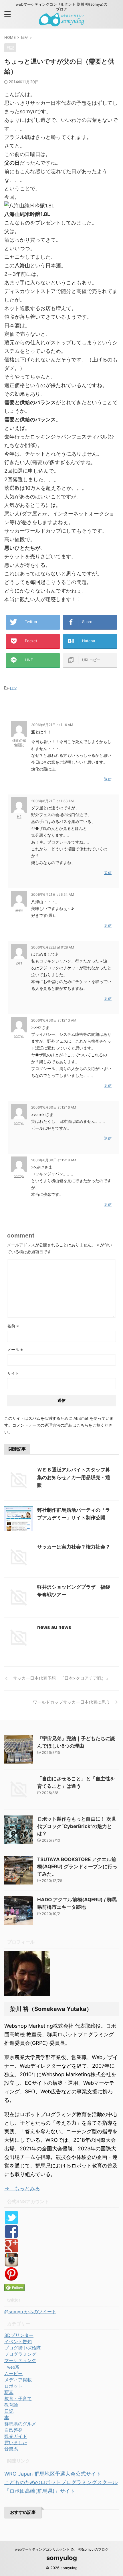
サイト (13, 1373)
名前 (13, 1326)
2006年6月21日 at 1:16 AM (52, 725)
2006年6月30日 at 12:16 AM (54, 1107)
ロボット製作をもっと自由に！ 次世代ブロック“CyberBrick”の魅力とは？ (77, 1826)
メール (15, 1349)
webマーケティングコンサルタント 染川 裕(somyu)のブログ (62, 2549)
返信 (108, 779)
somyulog (62, 2558)
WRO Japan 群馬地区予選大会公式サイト (53, 2474)
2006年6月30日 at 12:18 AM (54, 1160)
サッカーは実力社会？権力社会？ (74, 1547)
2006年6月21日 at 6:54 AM (53, 894)
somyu (19, 1036)
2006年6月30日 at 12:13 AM (54, 1020)
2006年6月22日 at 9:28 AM (53, 947)
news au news (54, 1627)
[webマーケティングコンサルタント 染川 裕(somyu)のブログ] (62, 22)
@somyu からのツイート (30, 2312)
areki (19, 910)
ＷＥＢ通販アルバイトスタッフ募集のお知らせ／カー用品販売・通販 (74, 1477)
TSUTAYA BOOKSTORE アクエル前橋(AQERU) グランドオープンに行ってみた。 (77, 1867)
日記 (13, 688)
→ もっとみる (22, 2188)
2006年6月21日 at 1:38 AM (52, 801)
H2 (19, 817)
